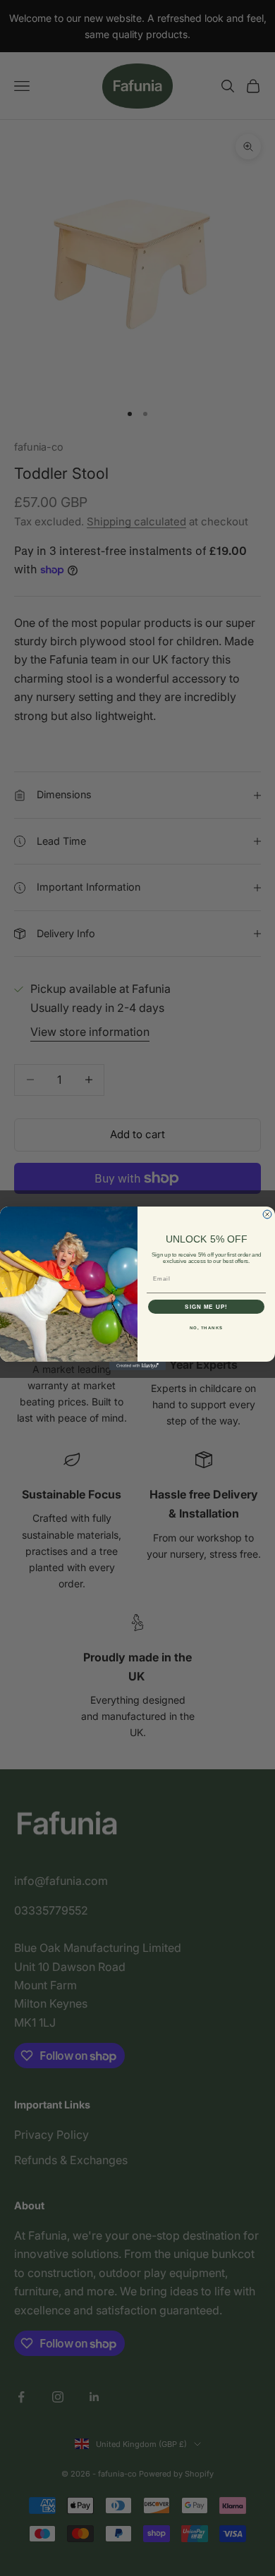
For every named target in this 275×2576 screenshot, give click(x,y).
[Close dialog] (267, 1214)
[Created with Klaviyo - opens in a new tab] (137, 1366)
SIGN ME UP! (206, 1306)
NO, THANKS (207, 1327)
